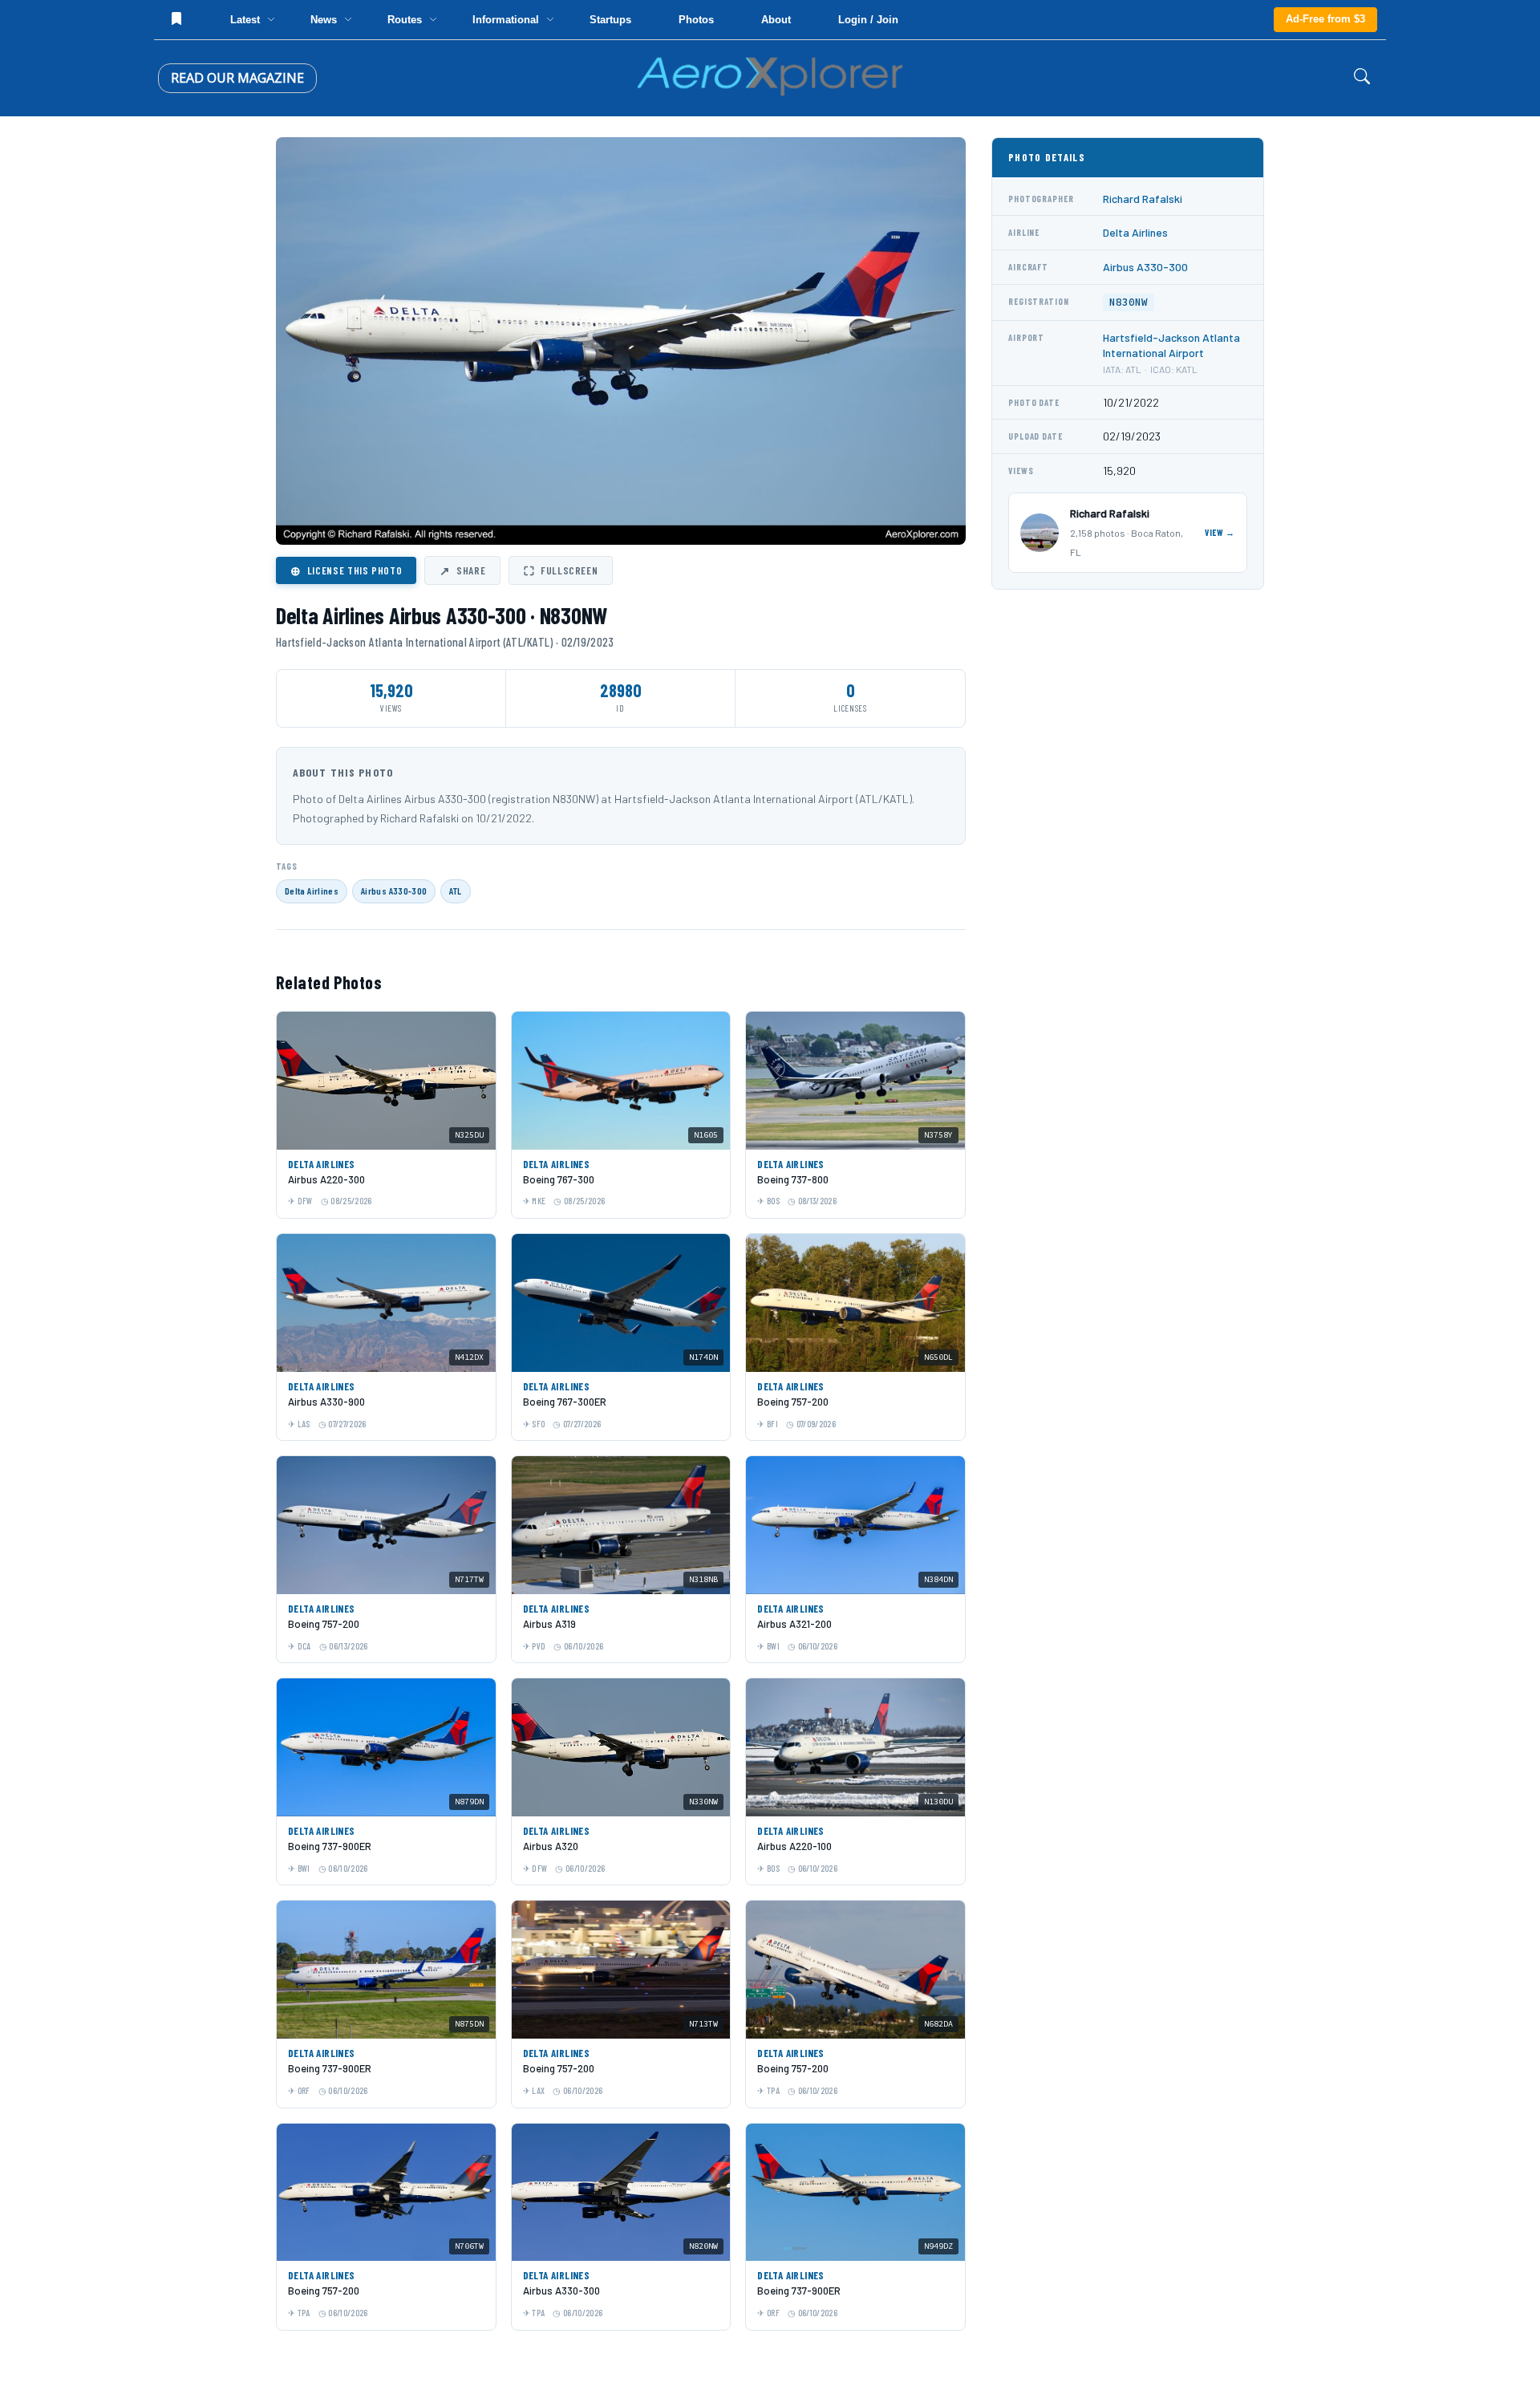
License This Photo (346, 570)
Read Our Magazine (237, 78)
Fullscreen (561, 570)
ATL (455, 891)
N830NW (1129, 302)
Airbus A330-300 (394, 891)
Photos (696, 20)
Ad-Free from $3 (1325, 19)
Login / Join (868, 20)
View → (1220, 532)
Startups (610, 20)
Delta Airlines (312, 891)
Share (462, 570)
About (776, 20)
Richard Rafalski (1143, 199)
